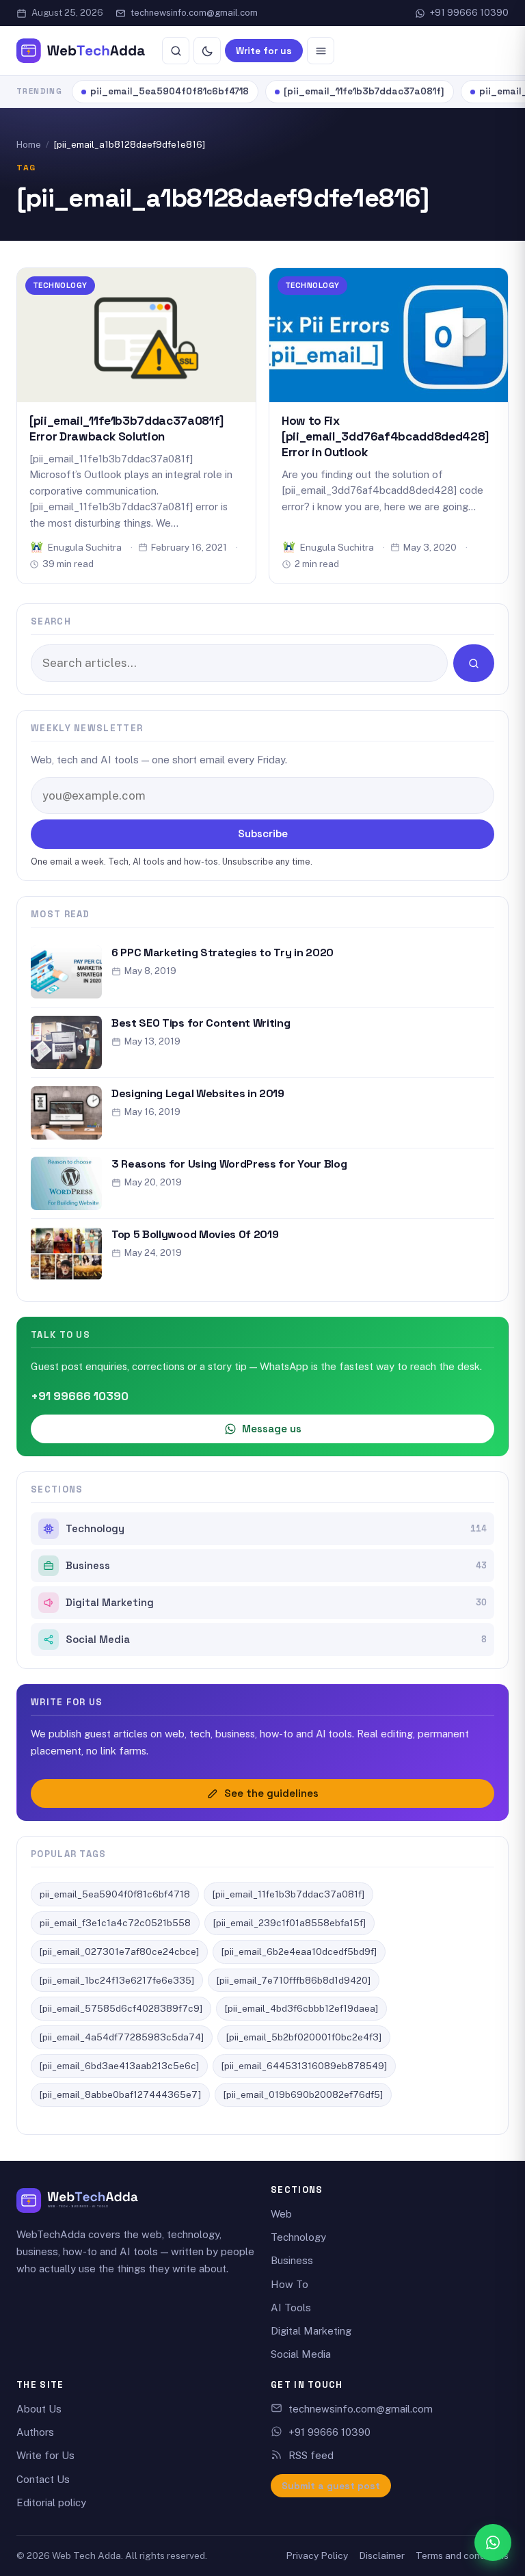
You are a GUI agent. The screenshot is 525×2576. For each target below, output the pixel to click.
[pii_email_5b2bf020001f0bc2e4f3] (304, 2037)
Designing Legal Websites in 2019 (198, 1093)
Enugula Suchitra (85, 547)
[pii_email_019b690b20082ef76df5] (303, 2094)
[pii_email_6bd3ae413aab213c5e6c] (119, 2066)
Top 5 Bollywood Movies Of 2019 (195, 1234)
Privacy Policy (317, 2555)
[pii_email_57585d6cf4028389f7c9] (121, 2008)
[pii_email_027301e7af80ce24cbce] (119, 1951)
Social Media (276, 1640)
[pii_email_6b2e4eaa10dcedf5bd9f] (299, 1951)
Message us (272, 1429)
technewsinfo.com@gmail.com (194, 13)
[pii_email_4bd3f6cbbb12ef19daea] (301, 2008)
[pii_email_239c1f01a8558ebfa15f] (290, 1923)
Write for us (264, 51)
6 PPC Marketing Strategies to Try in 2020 (223, 952)
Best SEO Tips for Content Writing (201, 1023)
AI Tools (291, 2308)
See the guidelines (271, 1793)
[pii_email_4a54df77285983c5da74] (122, 2037)
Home (29, 145)
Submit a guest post (331, 2486)
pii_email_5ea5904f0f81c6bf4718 (170, 91)
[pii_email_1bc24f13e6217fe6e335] (117, 1980)
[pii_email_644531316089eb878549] (304, 2066)
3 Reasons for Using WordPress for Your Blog (229, 1164)
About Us (39, 2409)
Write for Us (45, 2455)
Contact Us (43, 2479)
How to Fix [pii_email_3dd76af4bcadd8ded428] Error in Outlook (385, 436)
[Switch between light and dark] (207, 51)
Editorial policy (51, 2502)
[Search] (176, 51)
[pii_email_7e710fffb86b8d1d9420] (294, 1980)
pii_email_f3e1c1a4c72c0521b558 (115, 1923)
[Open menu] (321, 51)
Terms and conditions (462, 2555)
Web (281, 2214)
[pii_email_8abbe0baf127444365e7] (120, 2094)
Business (276, 1566)
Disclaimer (382, 2555)
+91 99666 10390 (469, 13)
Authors (35, 2432)
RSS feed (311, 2455)
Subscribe (263, 833)
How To (290, 2284)
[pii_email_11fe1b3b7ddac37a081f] (364, 91)
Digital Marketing (276, 1603)
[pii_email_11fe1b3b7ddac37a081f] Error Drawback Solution (126, 429)
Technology (60, 285)
